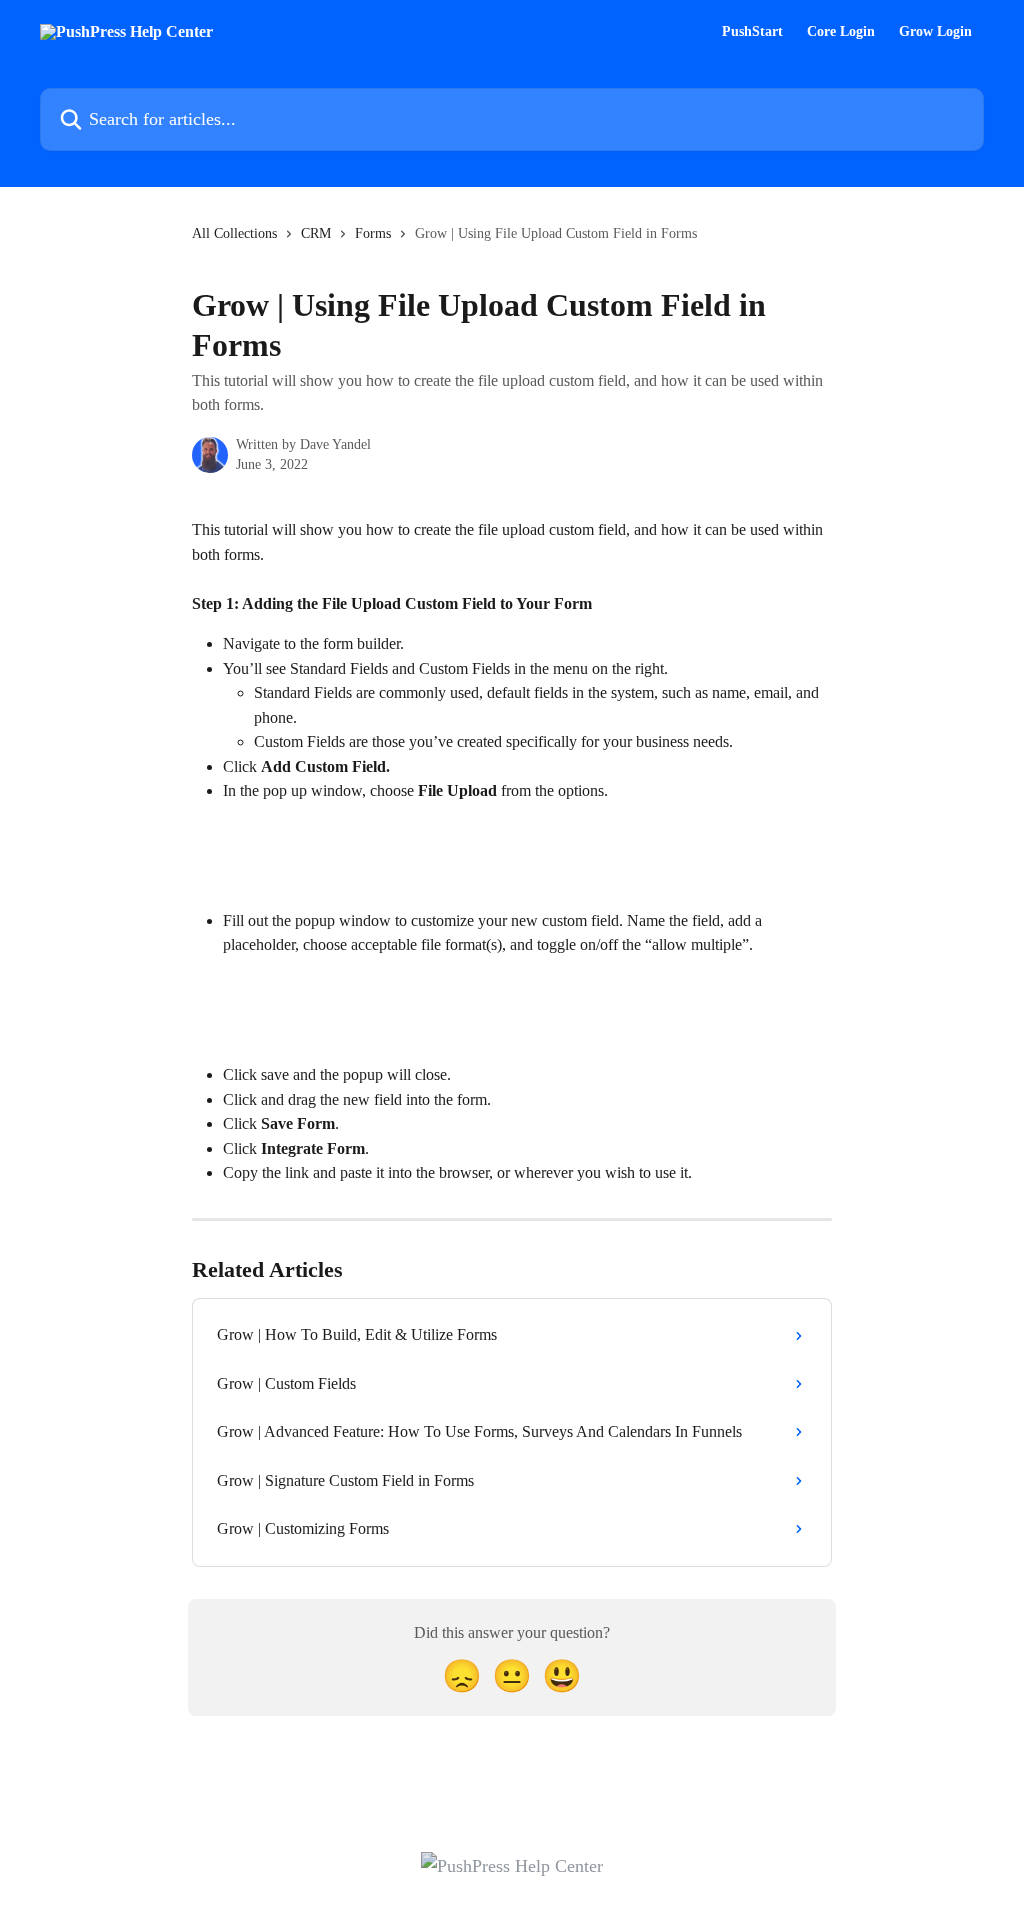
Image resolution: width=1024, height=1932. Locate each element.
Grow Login (935, 32)
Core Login (841, 32)
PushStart (752, 32)
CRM (316, 233)
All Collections (234, 233)
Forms (373, 233)
